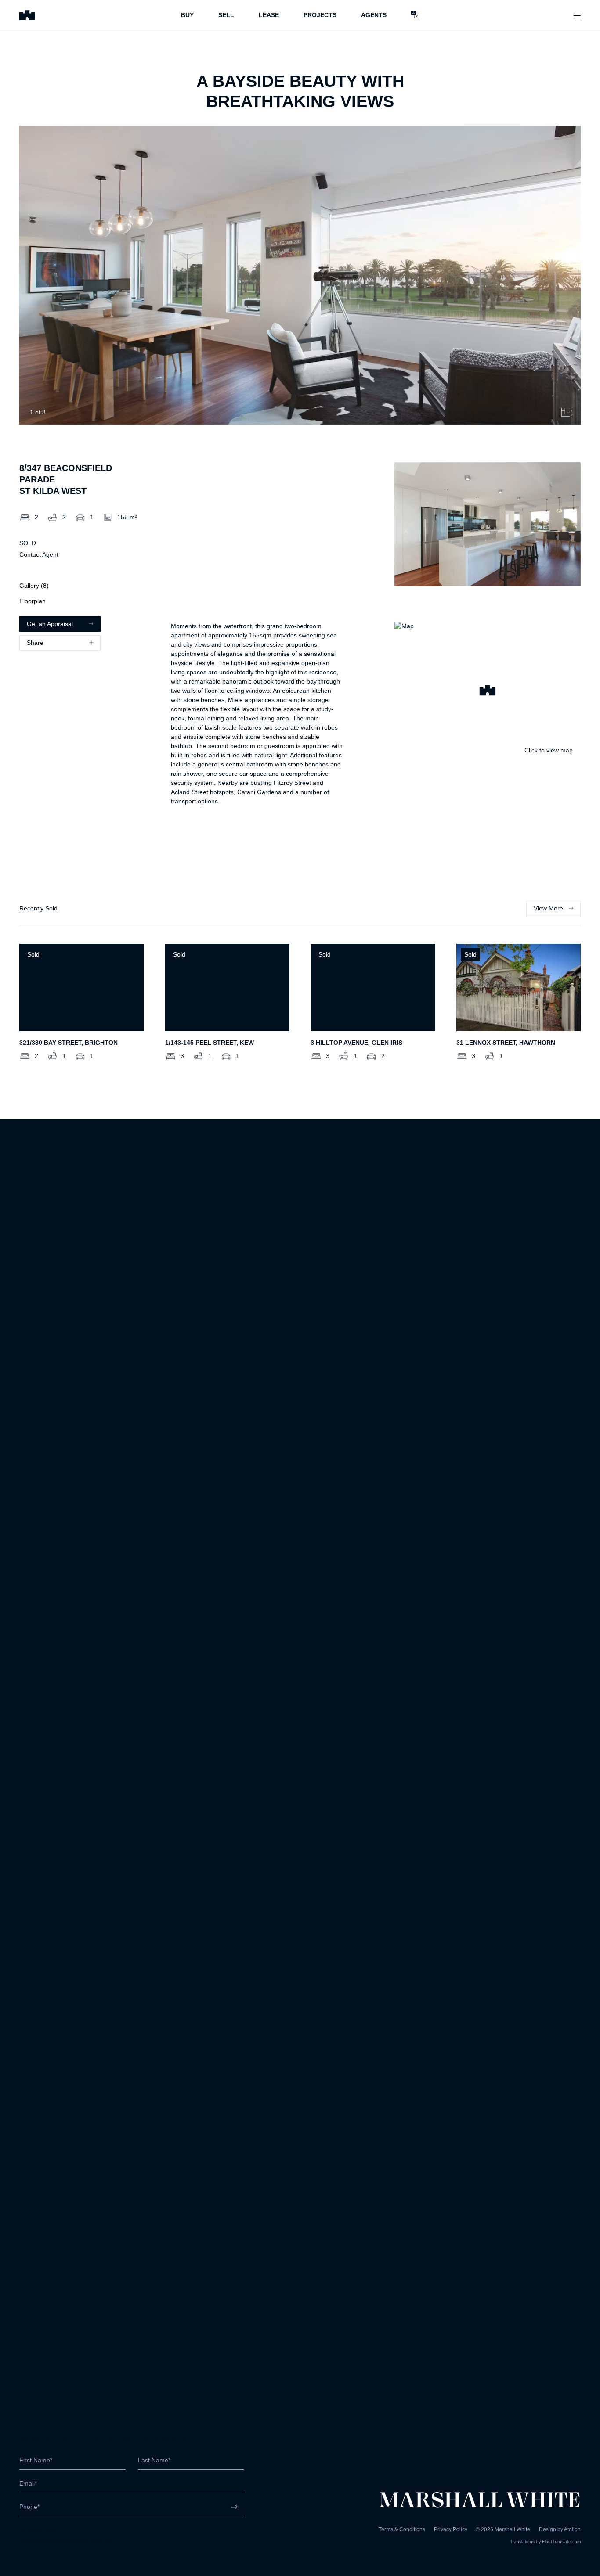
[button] (488, 692)
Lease (269, 15)
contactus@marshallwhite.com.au (66, 2540)
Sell (226, 15)
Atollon (572, 2529)
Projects (320, 15)
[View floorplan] (566, 412)
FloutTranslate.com (561, 2542)
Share (35, 643)
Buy (187, 15)
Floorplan (33, 601)
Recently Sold (38, 908)
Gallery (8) (34, 586)
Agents (374, 15)
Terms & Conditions (402, 2529)
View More (548, 908)
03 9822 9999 (39, 2531)
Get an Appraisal (50, 624)
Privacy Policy (451, 2529)
